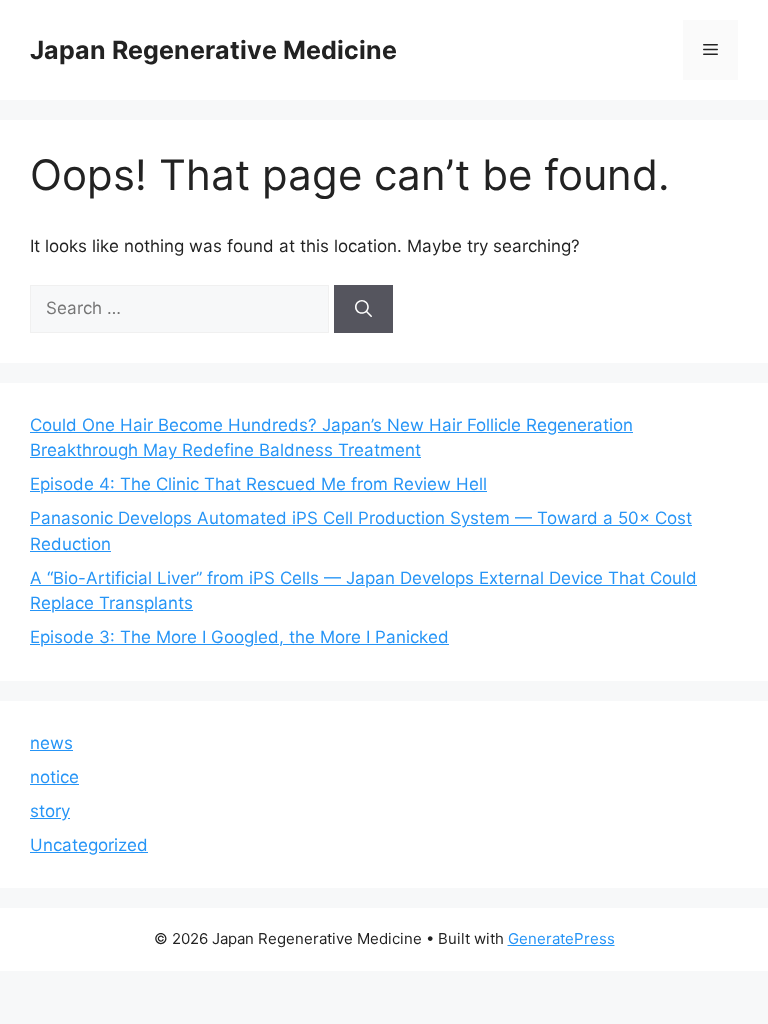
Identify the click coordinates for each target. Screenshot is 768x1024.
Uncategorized (89, 845)
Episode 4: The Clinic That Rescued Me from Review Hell (258, 484)
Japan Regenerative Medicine (213, 50)
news (51, 743)
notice (54, 777)
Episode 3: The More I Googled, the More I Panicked (239, 637)
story (50, 811)
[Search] (363, 309)
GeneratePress (561, 938)
